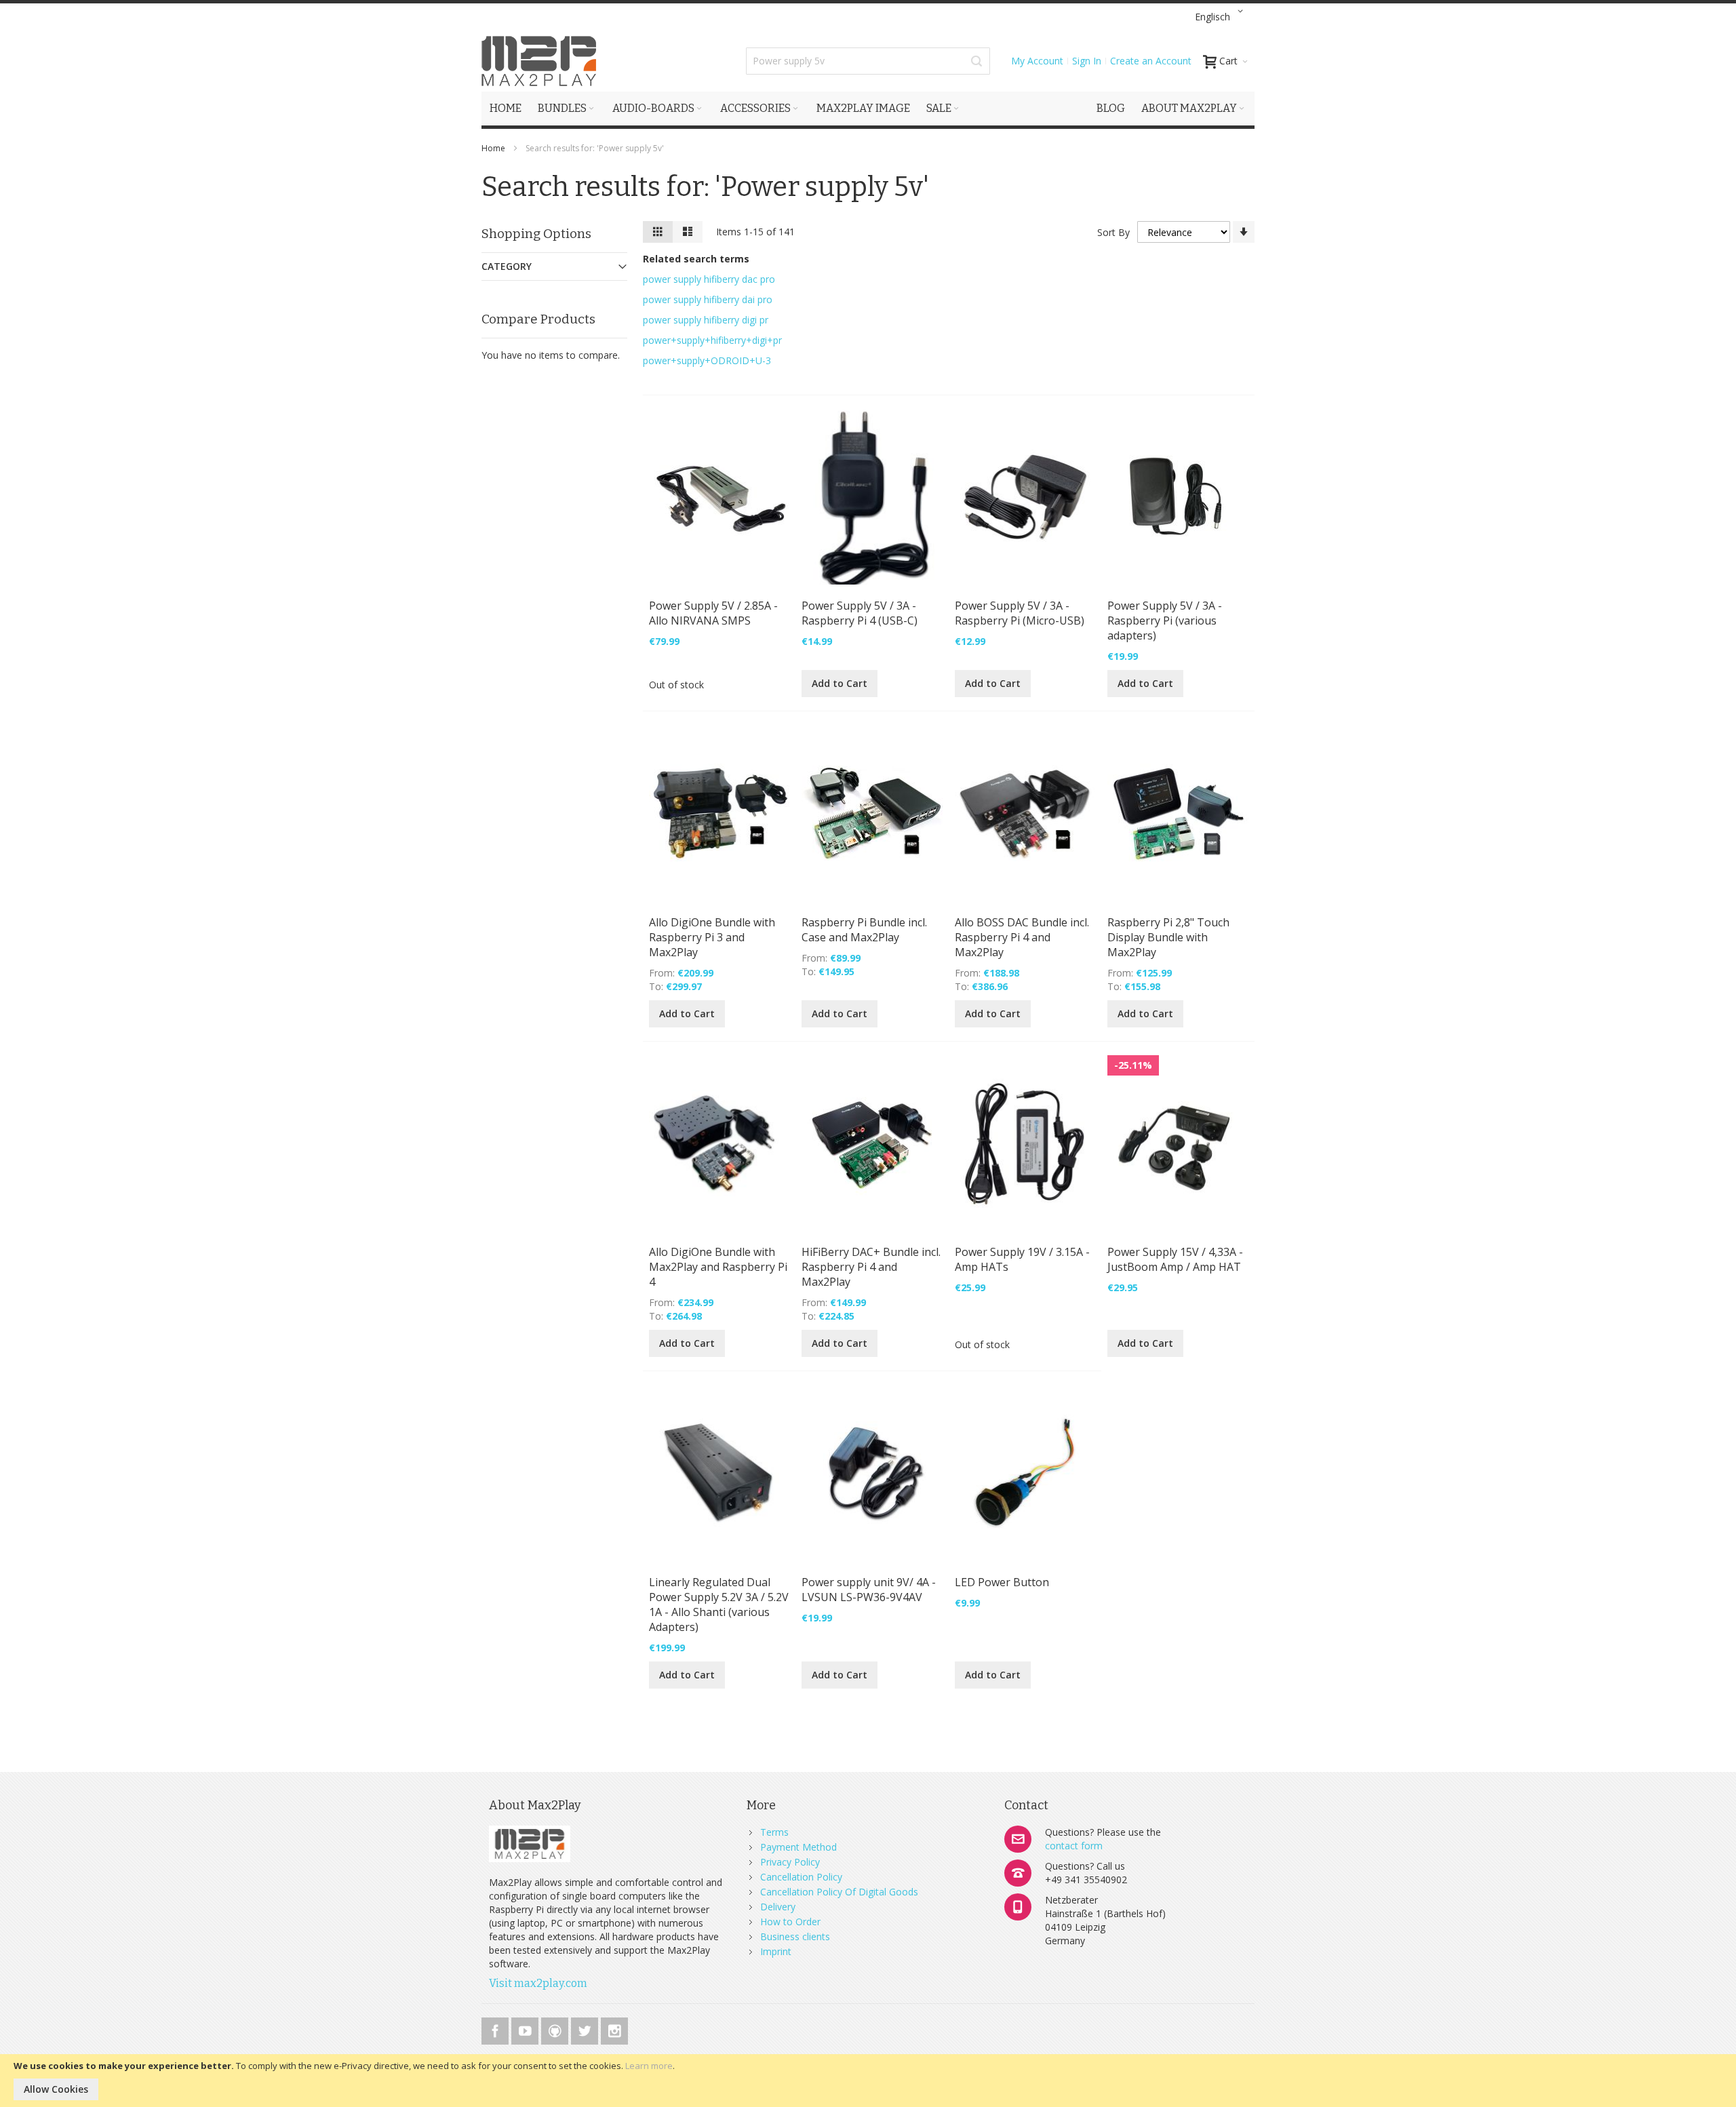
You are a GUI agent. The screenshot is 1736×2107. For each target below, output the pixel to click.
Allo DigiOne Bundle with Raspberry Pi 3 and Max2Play (712, 937)
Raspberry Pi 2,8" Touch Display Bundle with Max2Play (1168, 937)
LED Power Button (1002, 1582)
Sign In (1087, 61)
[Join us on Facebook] (496, 2029)
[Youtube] (526, 2029)
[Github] (556, 2029)
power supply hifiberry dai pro (708, 299)
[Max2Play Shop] (539, 61)
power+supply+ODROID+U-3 (707, 360)
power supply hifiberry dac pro (709, 279)
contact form (1074, 1846)
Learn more (649, 2066)
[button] (1221, 17)
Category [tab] (507, 266)
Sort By (1113, 232)
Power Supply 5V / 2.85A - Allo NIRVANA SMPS (713, 613)
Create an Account (1151, 61)
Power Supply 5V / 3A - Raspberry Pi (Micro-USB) (1020, 613)
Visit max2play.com (538, 1983)
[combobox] (868, 61)
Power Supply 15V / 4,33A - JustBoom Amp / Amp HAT (1175, 1259)
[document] (868, 2081)
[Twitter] (586, 2029)
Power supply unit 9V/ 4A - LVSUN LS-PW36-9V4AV (869, 1590)
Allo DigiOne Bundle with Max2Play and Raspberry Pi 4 (718, 1267)
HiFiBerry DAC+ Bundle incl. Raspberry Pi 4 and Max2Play (871, 1267)
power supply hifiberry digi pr (706, 320)
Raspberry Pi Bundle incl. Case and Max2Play (864, 930)
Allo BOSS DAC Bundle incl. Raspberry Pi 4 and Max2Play (1022, 937)
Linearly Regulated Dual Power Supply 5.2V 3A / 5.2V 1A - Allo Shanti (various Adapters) (719, 1604)
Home (494, 148)
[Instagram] (614, 2029)
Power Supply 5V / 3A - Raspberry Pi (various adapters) (1165, 621)
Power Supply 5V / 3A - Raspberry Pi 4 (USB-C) (860, 613)
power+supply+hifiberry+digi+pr (712, 340)
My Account (1037, 61)
